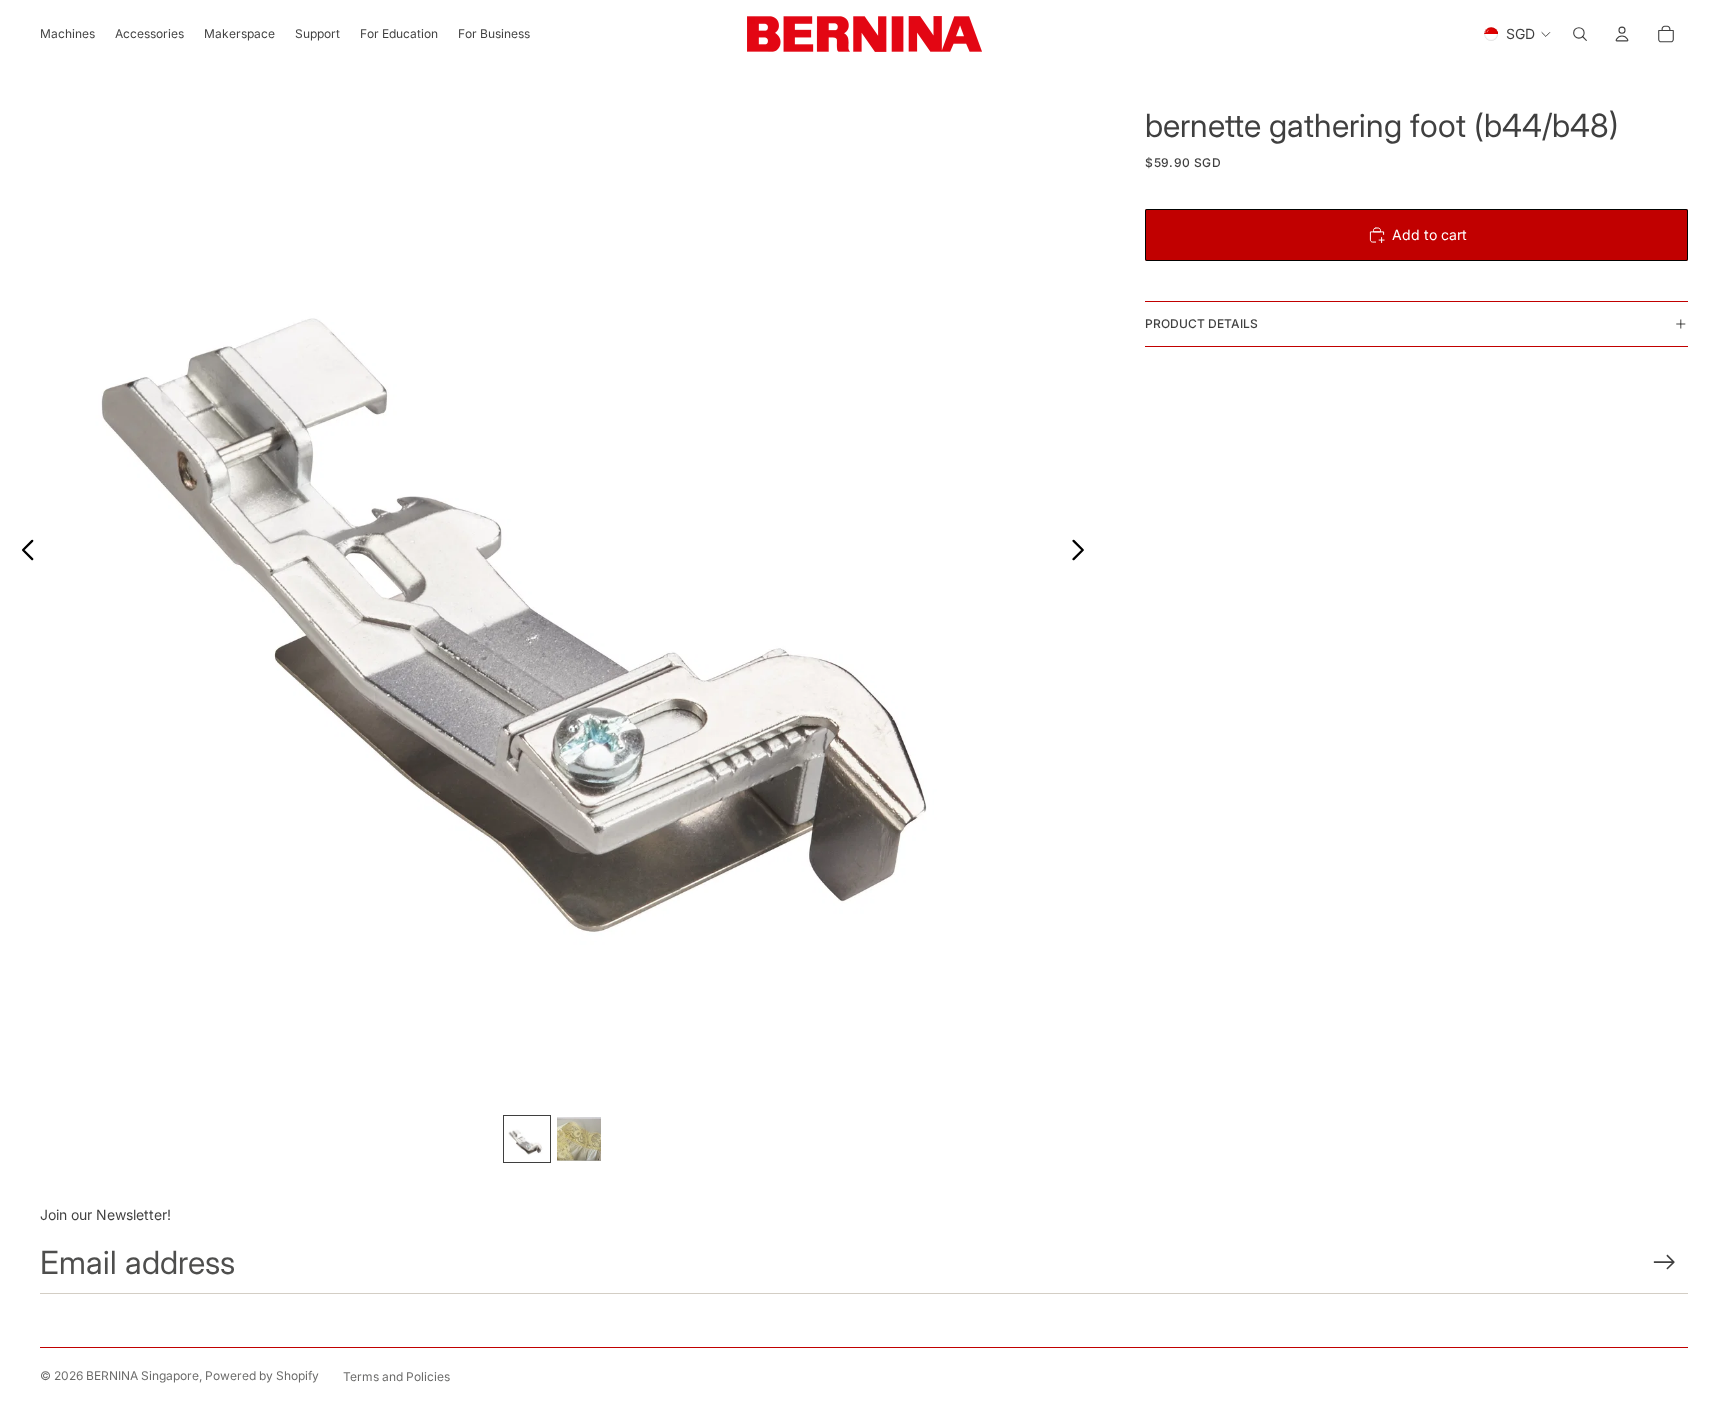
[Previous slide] (22, 553)
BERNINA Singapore (142, 1375)
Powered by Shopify (262, 1375)
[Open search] (1580, 34)
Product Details (1201, 323)
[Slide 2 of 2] (579, 1139)
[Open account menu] (1622, 34)
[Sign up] (1664, 1262)
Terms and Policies (396, 1376)
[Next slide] (1083, 553)
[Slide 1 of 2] (527, 1139)
